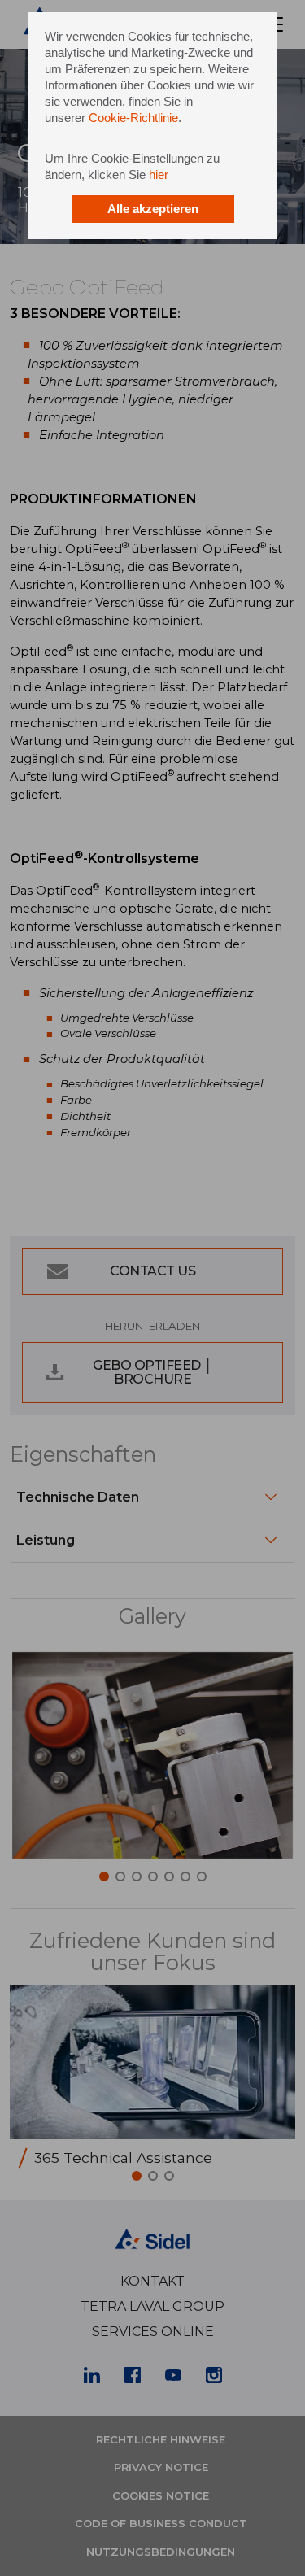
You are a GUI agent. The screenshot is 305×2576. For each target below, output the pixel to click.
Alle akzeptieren (153, 209)
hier (159, 174)
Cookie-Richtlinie (133, 118)
